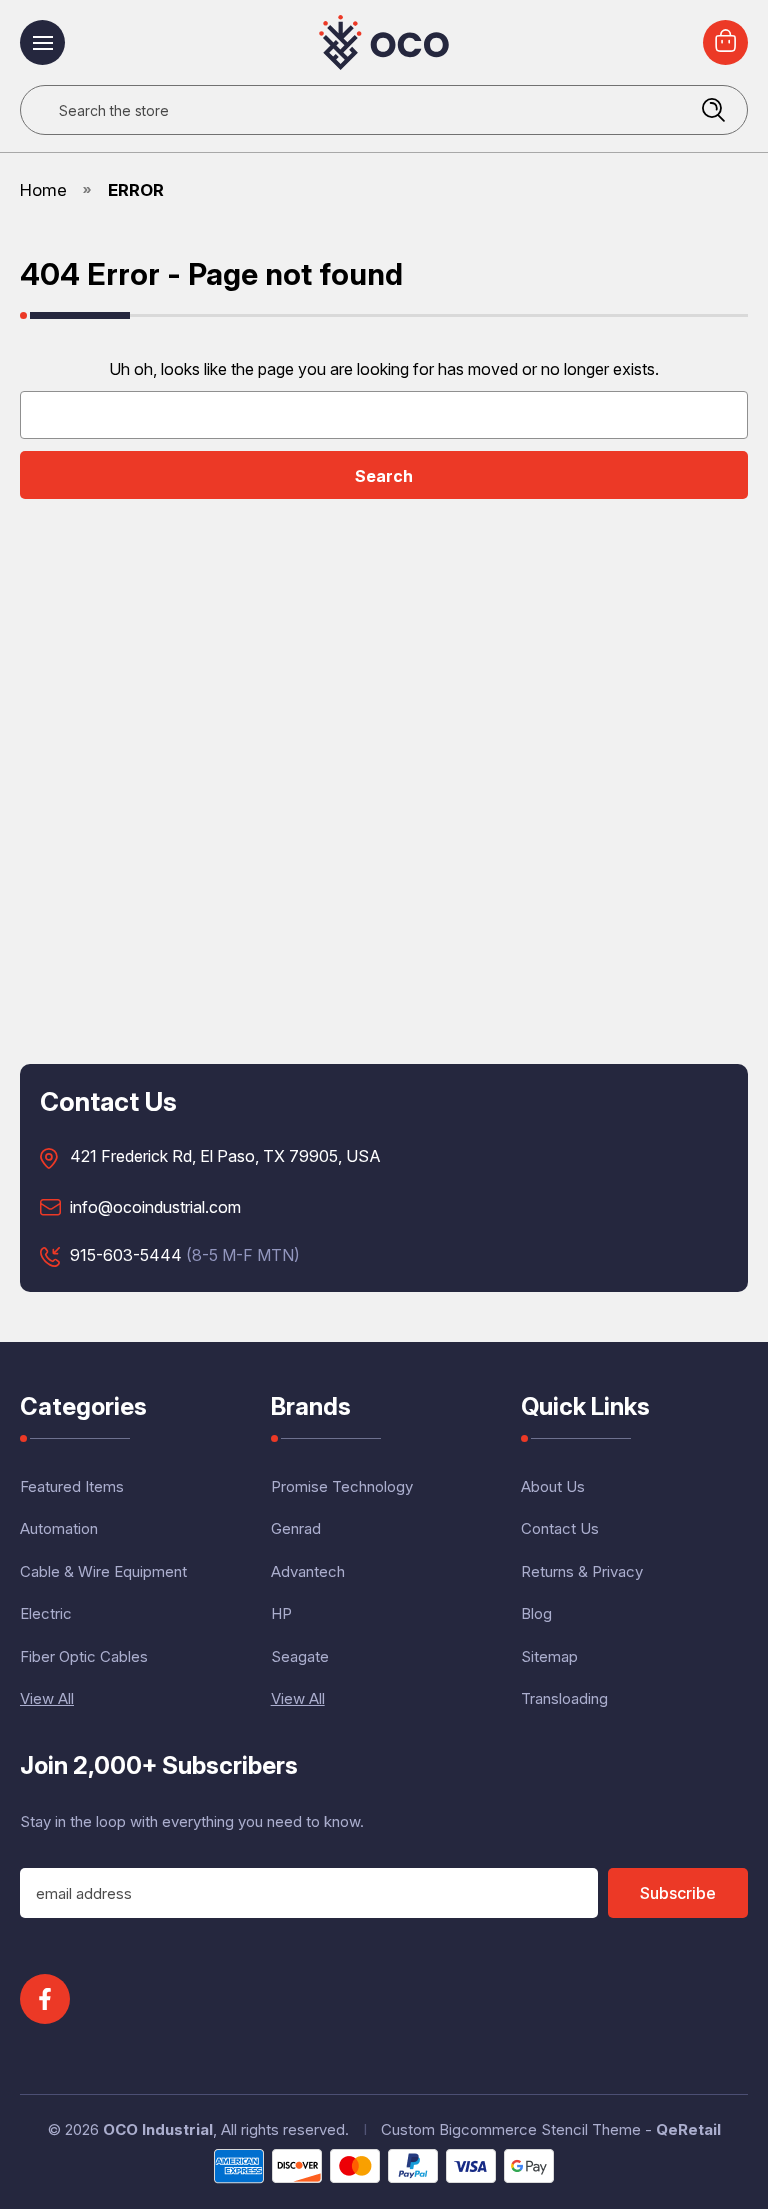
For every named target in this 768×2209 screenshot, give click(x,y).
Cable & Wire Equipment (103, 1571)
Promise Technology (342, 1486)
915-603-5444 (126, 1256)
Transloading (564, 1698)
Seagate (300, 1656)
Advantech (308, 1571)
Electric (46, 1613)
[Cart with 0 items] (725, 42)
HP (281, 1613)
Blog (536, 1613)
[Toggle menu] (42, 42)
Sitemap (549, 1656)
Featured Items (72, 1486)
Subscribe (678, 1893)
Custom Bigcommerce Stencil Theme (511, 2129)
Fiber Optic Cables (84, 1656)
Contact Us (560, 1528)
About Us (553, 1486)
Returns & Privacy (582, 1571)
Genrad (296, 1528)
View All (47, 1698)
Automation (59, 1528)
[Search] (713, 110)
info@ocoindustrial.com (155, 1208)
